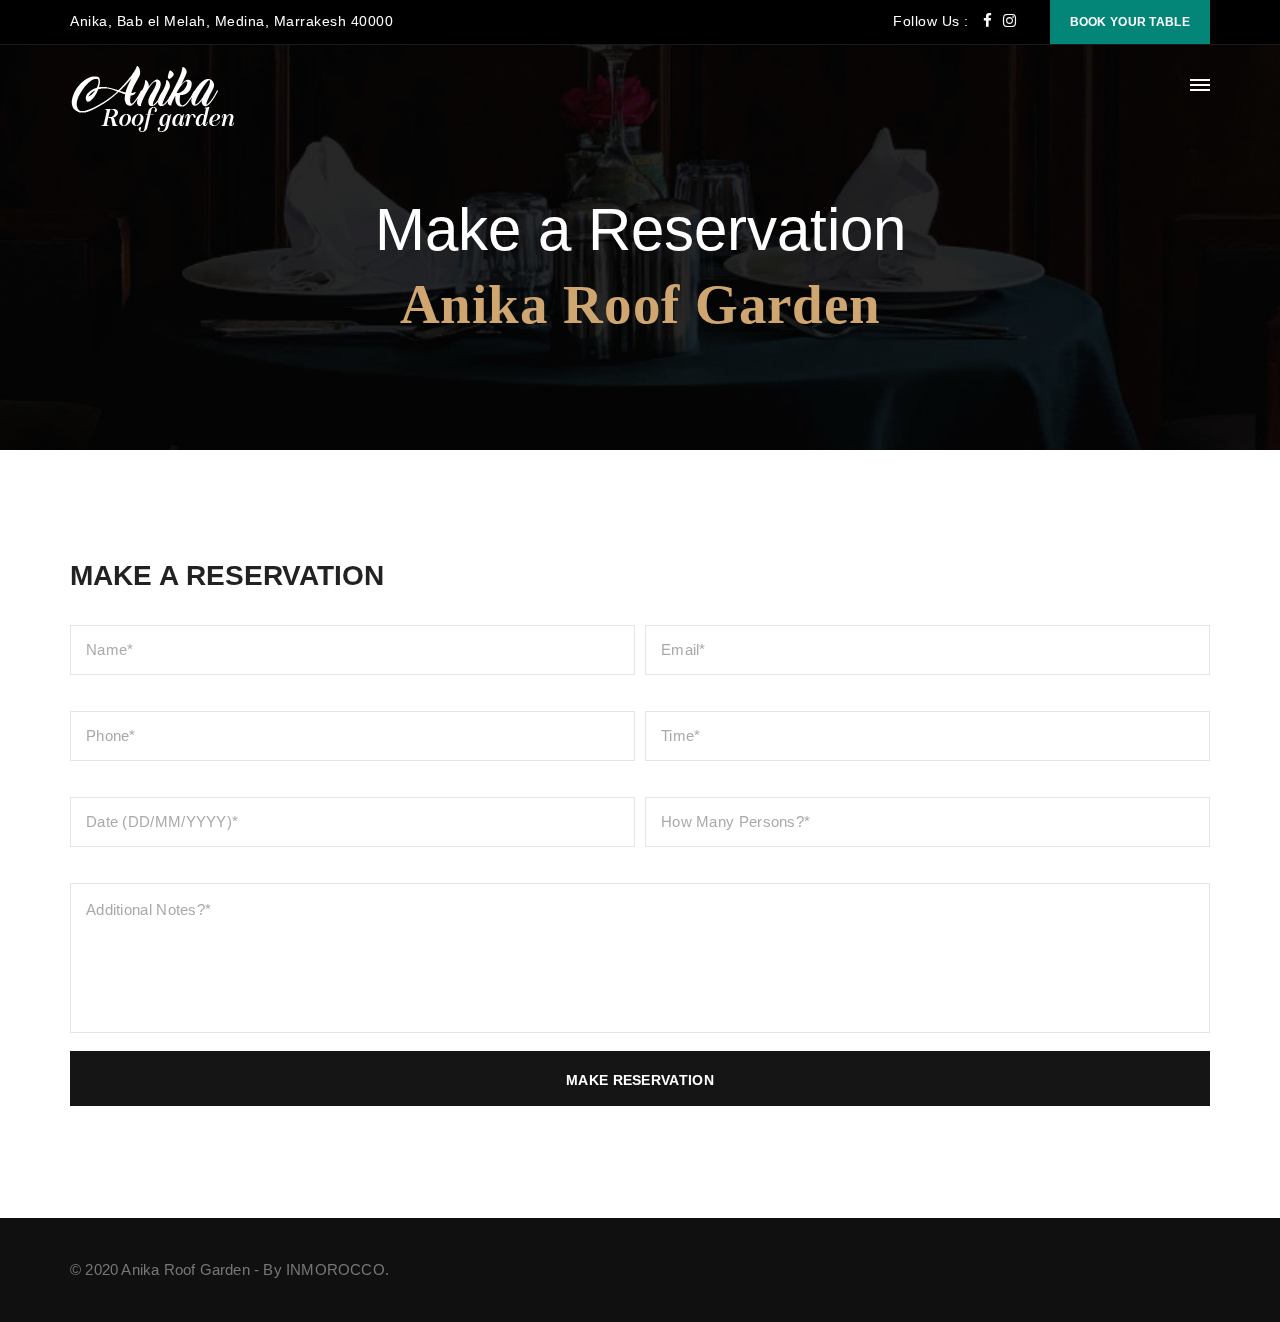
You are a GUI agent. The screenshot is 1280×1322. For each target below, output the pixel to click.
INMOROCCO (335, 1269)
